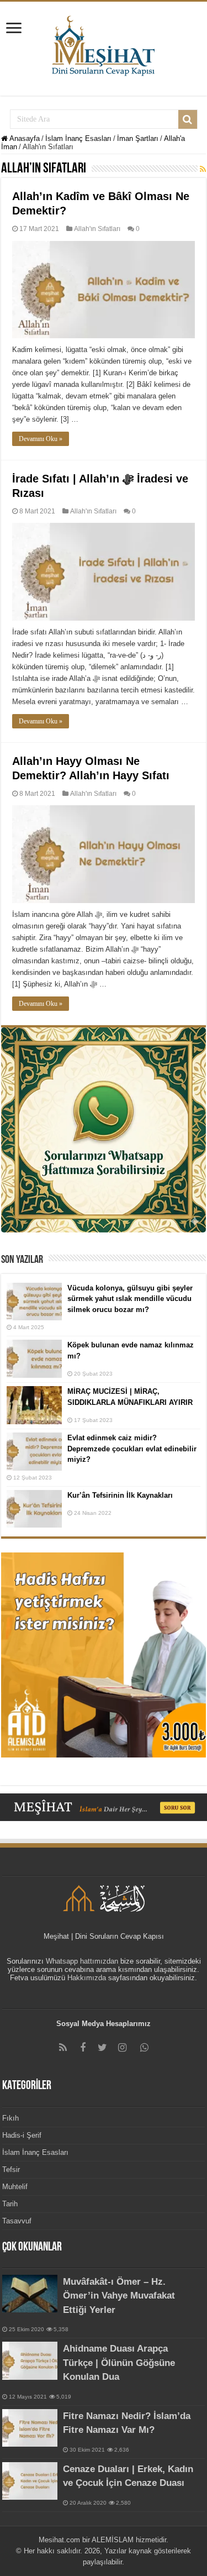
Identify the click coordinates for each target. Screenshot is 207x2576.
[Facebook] (83, 2048)
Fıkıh (10, 2118)
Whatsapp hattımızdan (82, 1961)
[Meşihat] (104, 44)
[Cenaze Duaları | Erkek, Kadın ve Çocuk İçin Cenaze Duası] (30, 2481)
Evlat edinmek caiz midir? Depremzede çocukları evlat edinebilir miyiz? (132, 1449)
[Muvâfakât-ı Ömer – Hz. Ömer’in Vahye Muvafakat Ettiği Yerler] (30, 2294)
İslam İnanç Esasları (78, 138)
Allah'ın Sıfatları (97, 229)
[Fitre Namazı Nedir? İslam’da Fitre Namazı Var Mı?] (30, 2428)
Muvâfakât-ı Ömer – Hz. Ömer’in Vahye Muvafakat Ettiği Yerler (119, 2296)
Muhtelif (15, 2187)
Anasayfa (24, 138)
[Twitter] (103, 2048)
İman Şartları (138, 138)
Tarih (10, 2204)
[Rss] (63, 2048)
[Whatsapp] (145, 2048)
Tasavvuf (17, 2221)
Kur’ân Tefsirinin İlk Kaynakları (120, 1495)
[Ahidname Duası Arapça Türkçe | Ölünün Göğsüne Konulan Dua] (30, 2360)
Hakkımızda (87, 1978)
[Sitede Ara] (188, 119)
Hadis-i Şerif (22, 2135)
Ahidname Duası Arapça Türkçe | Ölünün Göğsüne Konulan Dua (119, 2363)
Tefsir (11, 2170)
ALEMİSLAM (113, 2540)
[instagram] (123, 2048)
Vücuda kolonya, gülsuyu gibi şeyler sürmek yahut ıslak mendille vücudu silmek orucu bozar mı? (130, 1299)
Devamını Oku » (41, 439)
